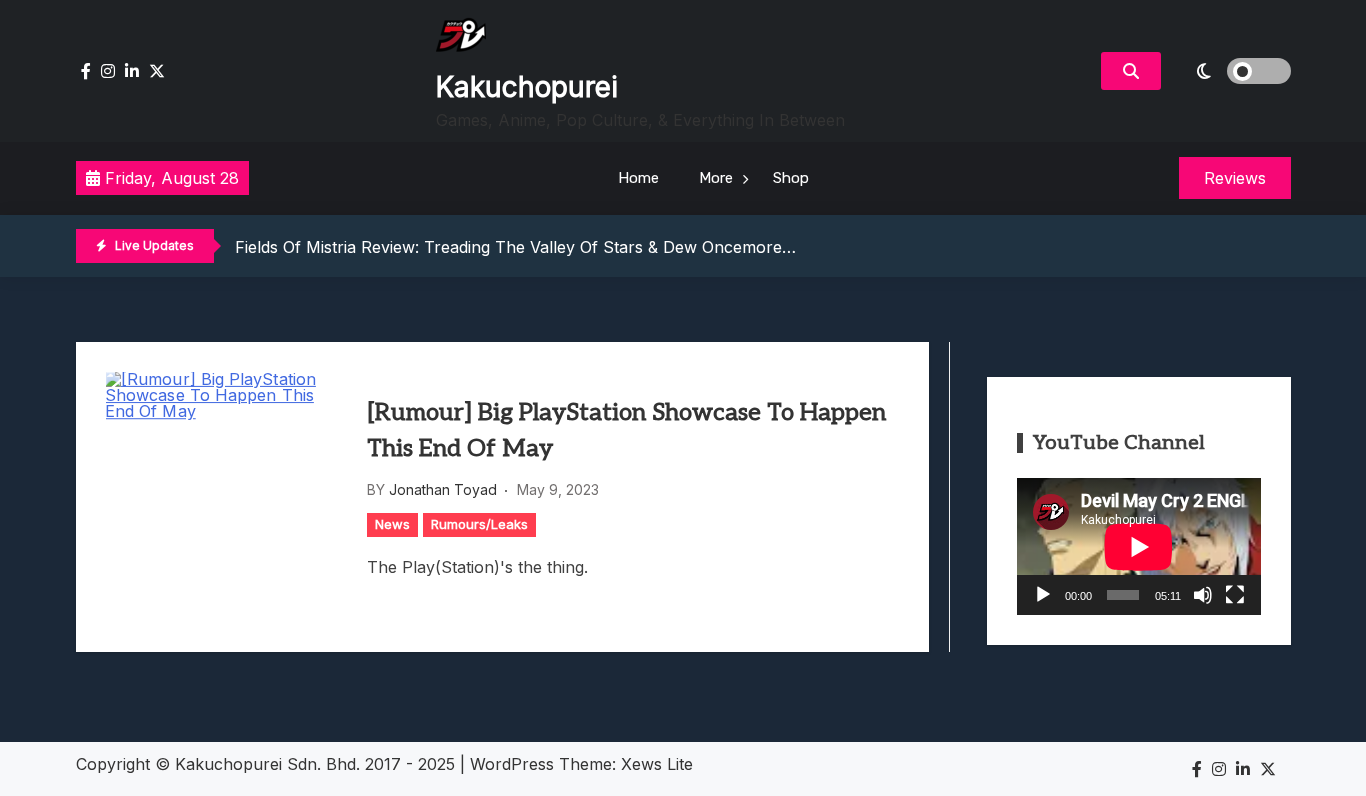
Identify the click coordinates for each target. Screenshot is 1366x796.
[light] (1231, 71)
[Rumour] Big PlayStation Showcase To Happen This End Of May (626, 430)
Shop (791, 178)
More (716, 178)
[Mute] (1203, 595)
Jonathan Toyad (443, 489)
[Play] (1043, 595)
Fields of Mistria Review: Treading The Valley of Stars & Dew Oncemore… (515, 247)
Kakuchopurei (527, 87)
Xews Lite (657, 764)
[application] (1139, 546)
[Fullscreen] (1235, 595)
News (392, 524)
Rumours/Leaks (479, 524)
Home (638, 178)
